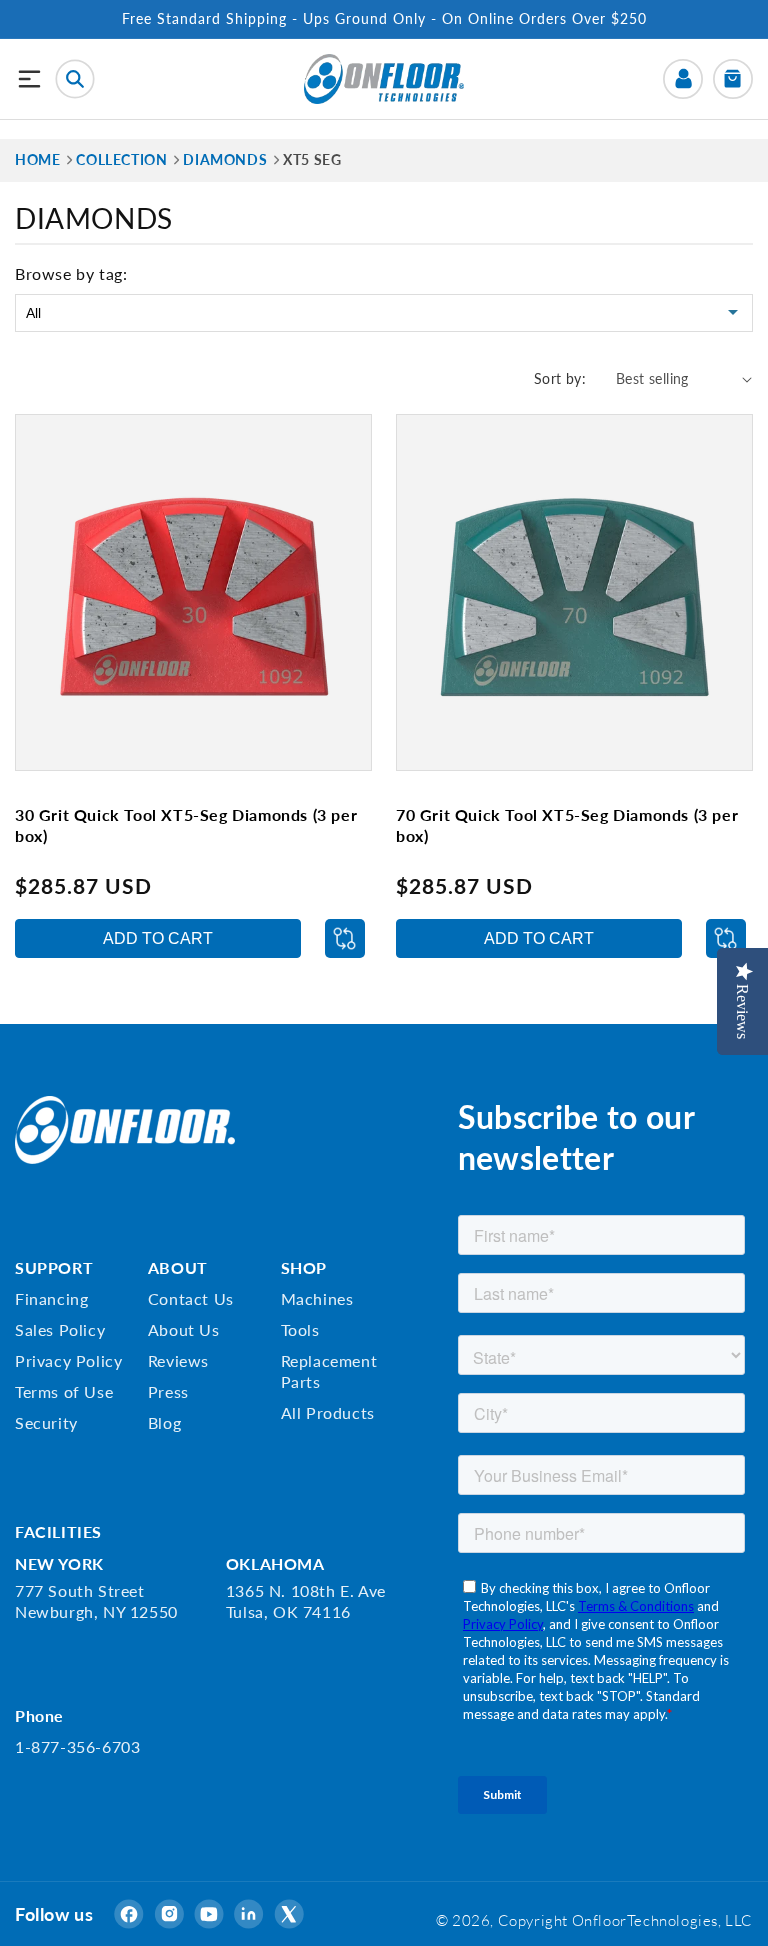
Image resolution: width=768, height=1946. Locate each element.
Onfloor (599, 1920)
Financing (51, 1298)
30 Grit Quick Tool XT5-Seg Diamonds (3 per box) (186, 825)
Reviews (178, 1360)
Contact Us (191, 1298)
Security (46, 1422)
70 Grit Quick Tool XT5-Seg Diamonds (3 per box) (567, 825)
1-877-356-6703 (77, 1746)
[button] (30, 79)
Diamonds (225, 159)
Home (37, 159)
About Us (184, 1329)
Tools (300, 1329)
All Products (328, 1412)
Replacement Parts (329, 1371)
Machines (317, 1298)
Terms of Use (64, 1391)
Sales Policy (60, 1329)
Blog (164, 1422)
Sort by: (560, 378)
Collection (121, 159)
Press (168, 1391)
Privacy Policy (68, 1360)
